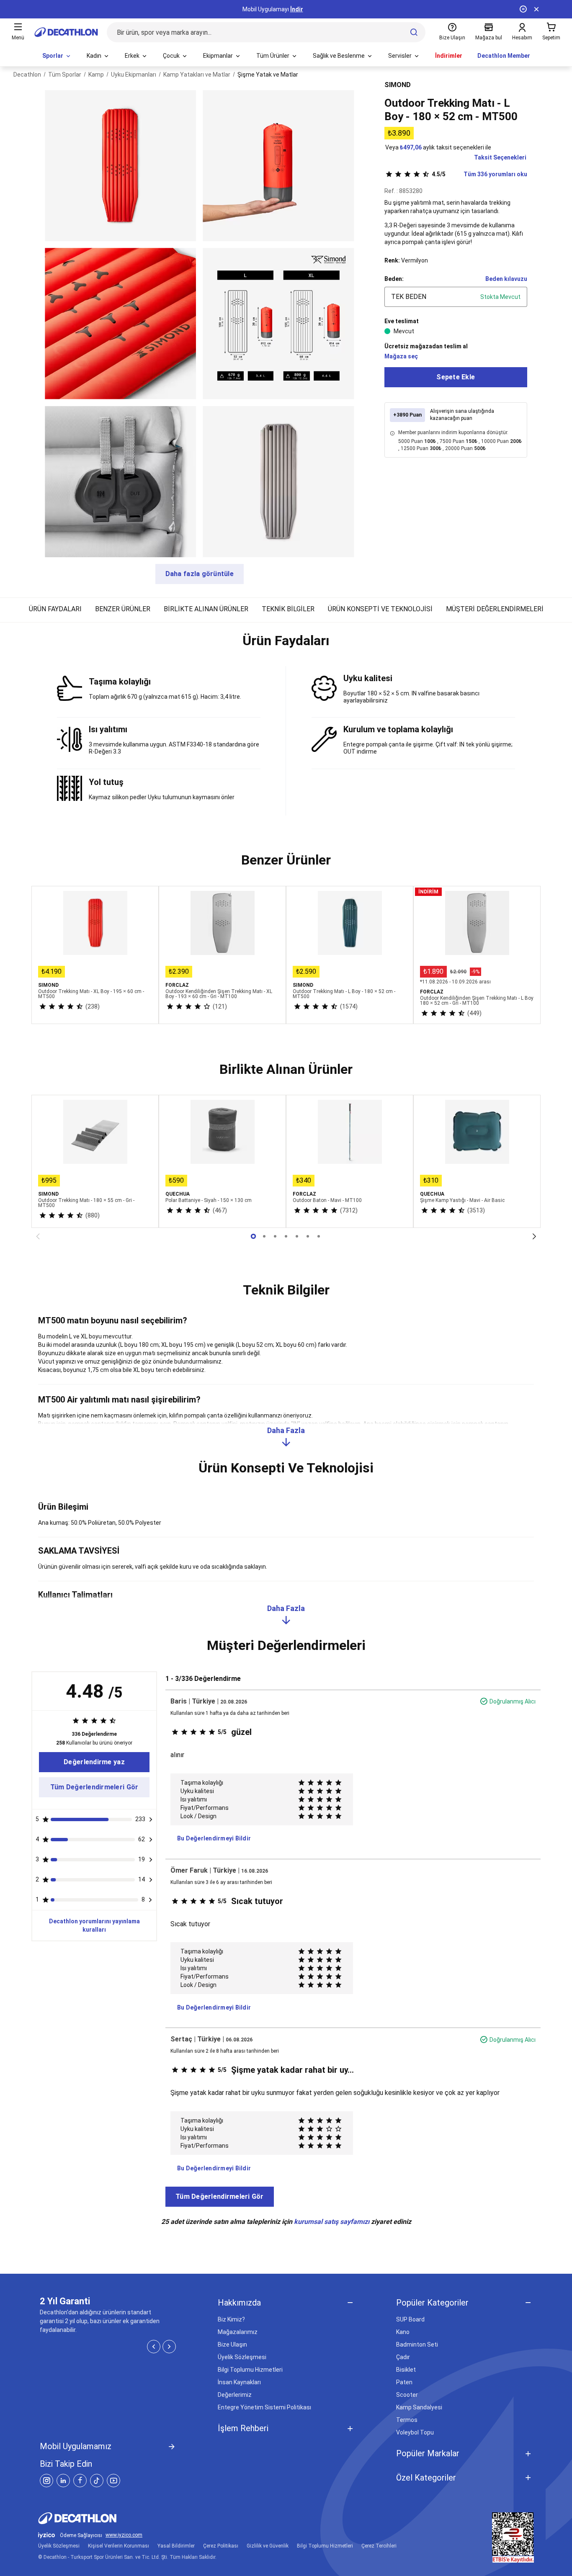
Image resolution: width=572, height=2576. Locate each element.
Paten (404, 2382)
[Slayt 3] (286, 1236)
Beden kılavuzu (506, 279)
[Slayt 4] (297, 1236)
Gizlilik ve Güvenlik (268, 2546)
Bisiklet (406, 2370)
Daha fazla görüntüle (200, 574)
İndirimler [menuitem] (449, 56)
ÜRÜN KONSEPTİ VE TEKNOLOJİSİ (380, 609)
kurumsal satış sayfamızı (332, 2222)
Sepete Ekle (456, 377)
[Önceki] (38, 1236)
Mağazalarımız (238, 2332)
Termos (407, 2420)
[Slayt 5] (308, 1236)
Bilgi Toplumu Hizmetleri (250, 2370)
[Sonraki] (534, 1236)
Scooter (407, 2395)
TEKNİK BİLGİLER (288, 609)
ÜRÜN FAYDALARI (55, 609)
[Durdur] (523, 9)
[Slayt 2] (275, 1236)
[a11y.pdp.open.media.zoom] (120, 166)
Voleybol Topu (415, 2432)
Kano (403, 2332)
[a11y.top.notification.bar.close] (536, 9)
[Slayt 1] (264, 1236)
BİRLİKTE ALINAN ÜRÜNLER (206, 609)
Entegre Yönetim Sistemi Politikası (264, 2407)
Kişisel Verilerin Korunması (119, 2546)
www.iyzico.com (124, 2535)
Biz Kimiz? (231, 2319)
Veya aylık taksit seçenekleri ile (438, 147)
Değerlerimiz (235, 2395)
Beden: (394, 279)
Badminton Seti (417, 2344)
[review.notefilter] (151, 1819)
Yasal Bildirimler (176, 2546)
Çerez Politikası (221, 2546)
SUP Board (410, 2319)
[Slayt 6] (319, 1236)
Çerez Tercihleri (379, 2546)
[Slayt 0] (253, 1236)
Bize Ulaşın (232, 2344)
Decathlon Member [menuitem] (504, 56)
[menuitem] (57, 56)
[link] (94, 1762)
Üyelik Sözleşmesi (242, 2357)
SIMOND (398, 85)
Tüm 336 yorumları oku (479, 174)
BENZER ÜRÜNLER (123, 609)
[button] (286, 644)
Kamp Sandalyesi (419, 2407)
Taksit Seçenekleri (500, 157)
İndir (297, 9)
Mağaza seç (401, 356)
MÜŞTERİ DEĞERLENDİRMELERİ (495, 609)
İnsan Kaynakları (239, 2382)
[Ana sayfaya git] (66, 32)
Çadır (403, 2357)
